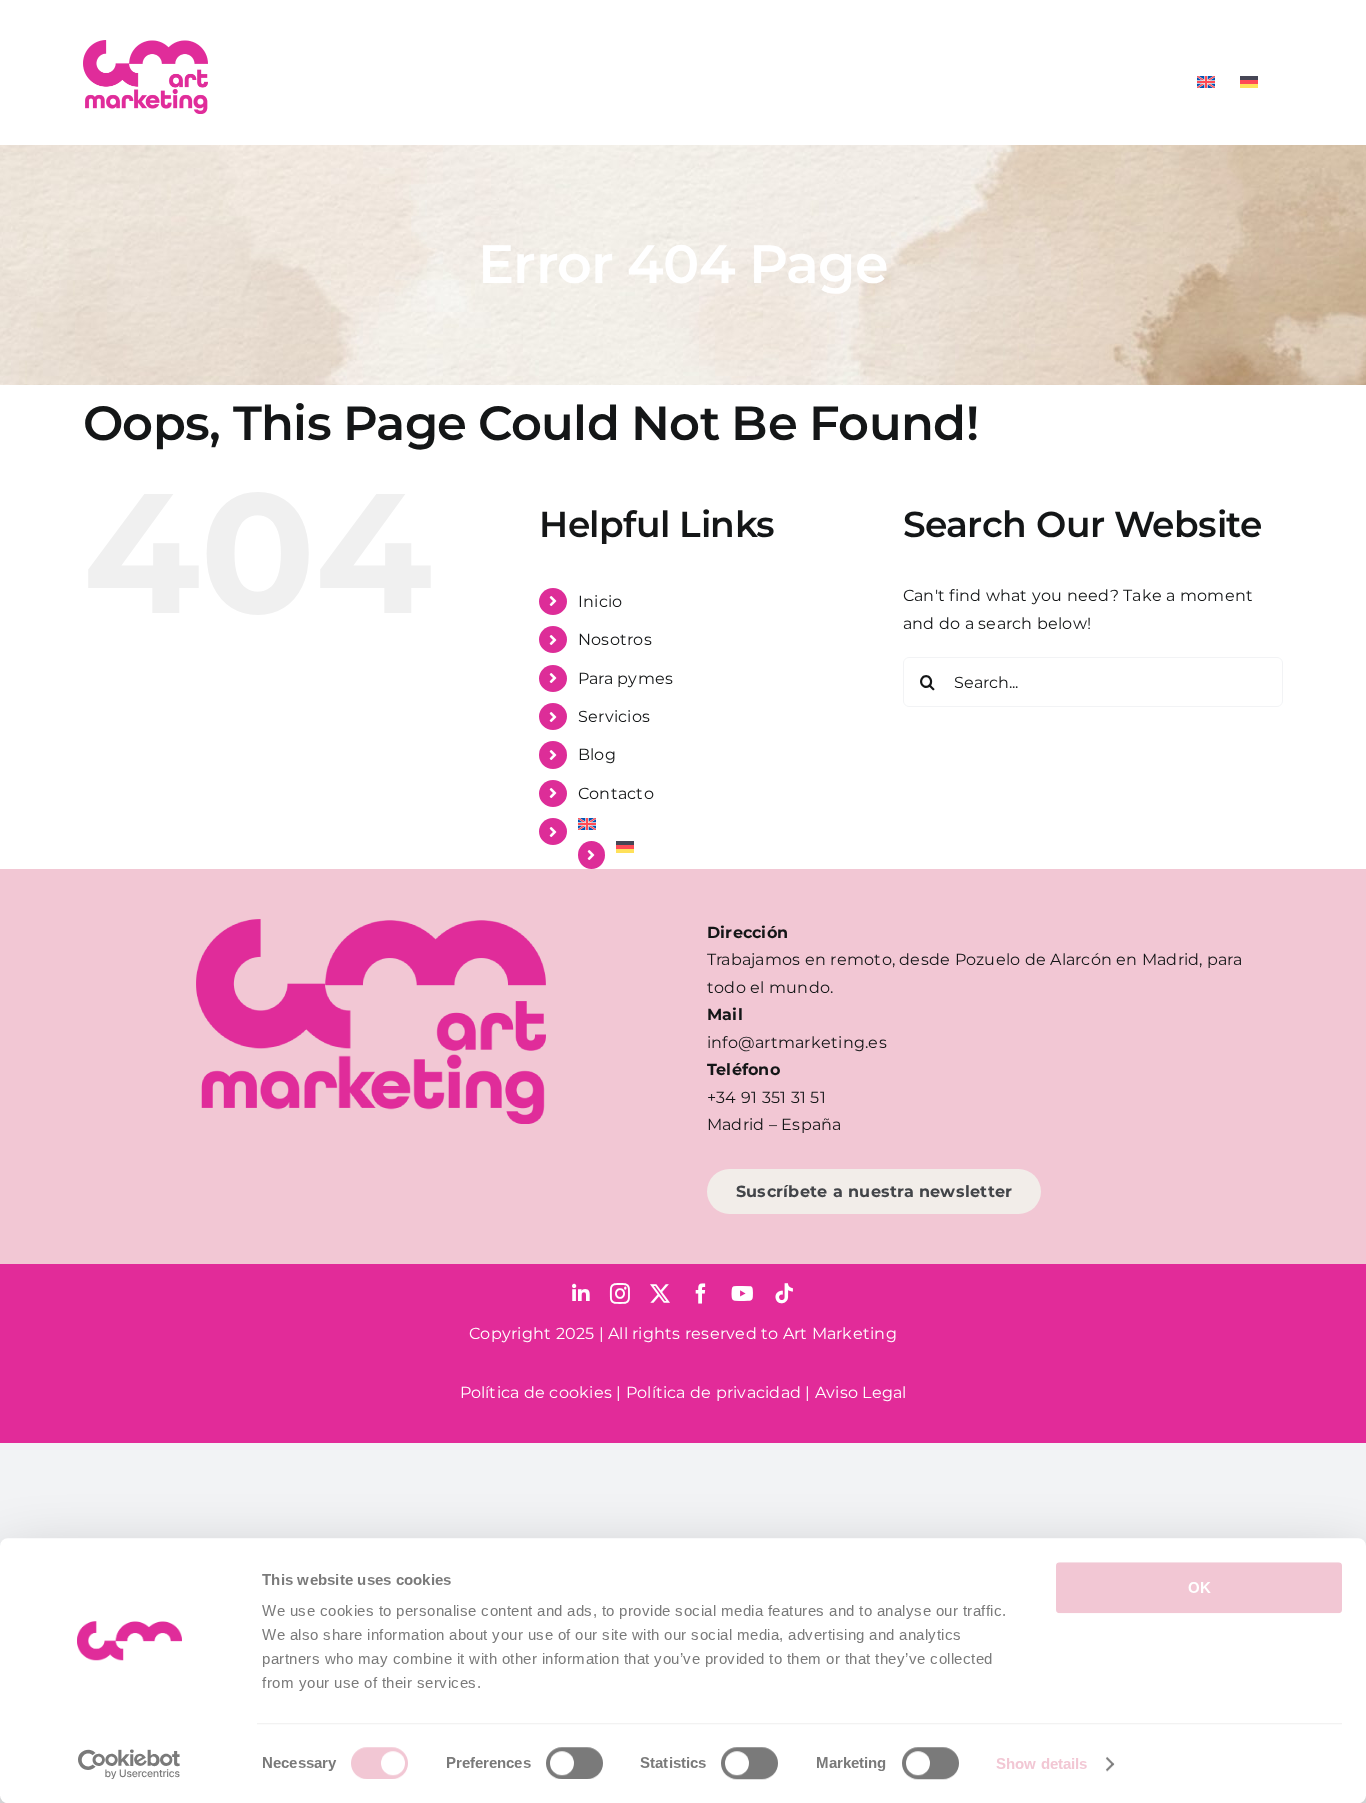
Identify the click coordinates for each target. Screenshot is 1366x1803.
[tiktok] (784, 1294)
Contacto (616, 793)
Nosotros (615, 639)
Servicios (614, 716)
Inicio (600, 601)
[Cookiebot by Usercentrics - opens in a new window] (129, 1764)
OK (1199, 1587)
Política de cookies (536, 1392)
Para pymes (625, 678)
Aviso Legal (861, 1392)
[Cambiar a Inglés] (1206, 82)
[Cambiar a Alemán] (1249, 82)
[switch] (574, 1763)
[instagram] (620, 1294)
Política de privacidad (713, 1392)
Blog (597, 754)
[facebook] (701, 1294)
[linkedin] (581, 1294)
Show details (1041, 1763)
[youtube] (742, 1294)
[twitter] (660, 1294)
